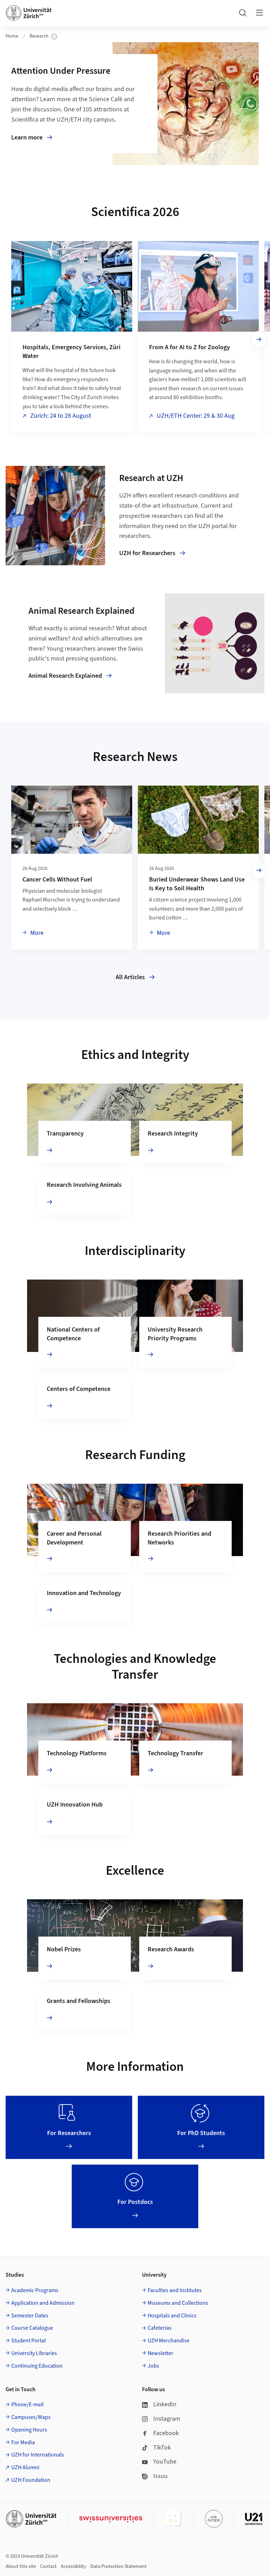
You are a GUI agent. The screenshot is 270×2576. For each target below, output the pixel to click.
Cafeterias (160, 2328)
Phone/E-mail (27, 2405)
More (36, 933)
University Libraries (34, 2353)
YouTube (165, 2462)
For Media (23, 2442)
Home (12, 36)
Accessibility (73, 2567)
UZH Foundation (31, 2480)
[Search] (243, 13)
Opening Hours (29, 2430)
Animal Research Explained (65, 676)
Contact (48, 2567)
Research (43, 36)
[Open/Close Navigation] (259, 13)
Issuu (160, 2476)
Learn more (75, 138)
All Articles (130, 977)
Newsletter (160, 2353)
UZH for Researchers (147, 553)
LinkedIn (165, 2404)
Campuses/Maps (31, 2417)
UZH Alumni (25, 2467)
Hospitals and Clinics (172, 2316)
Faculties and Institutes (175, 2290)
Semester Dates (30, 2316)
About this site (21, 2567)
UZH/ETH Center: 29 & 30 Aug (195, 416)
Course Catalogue (32, 2328)
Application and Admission (43, 2303)
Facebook (166, 2433)
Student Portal (28, 2341)
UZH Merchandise (169, 2341)
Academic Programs (35, 2290)
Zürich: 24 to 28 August (60, 416)
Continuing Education (37, 2366)
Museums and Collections (178, 2303)
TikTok (162, 2448)
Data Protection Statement (118, 2567)
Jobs (153, 2366)
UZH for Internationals (38, 2455)
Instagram (167, 2419)
